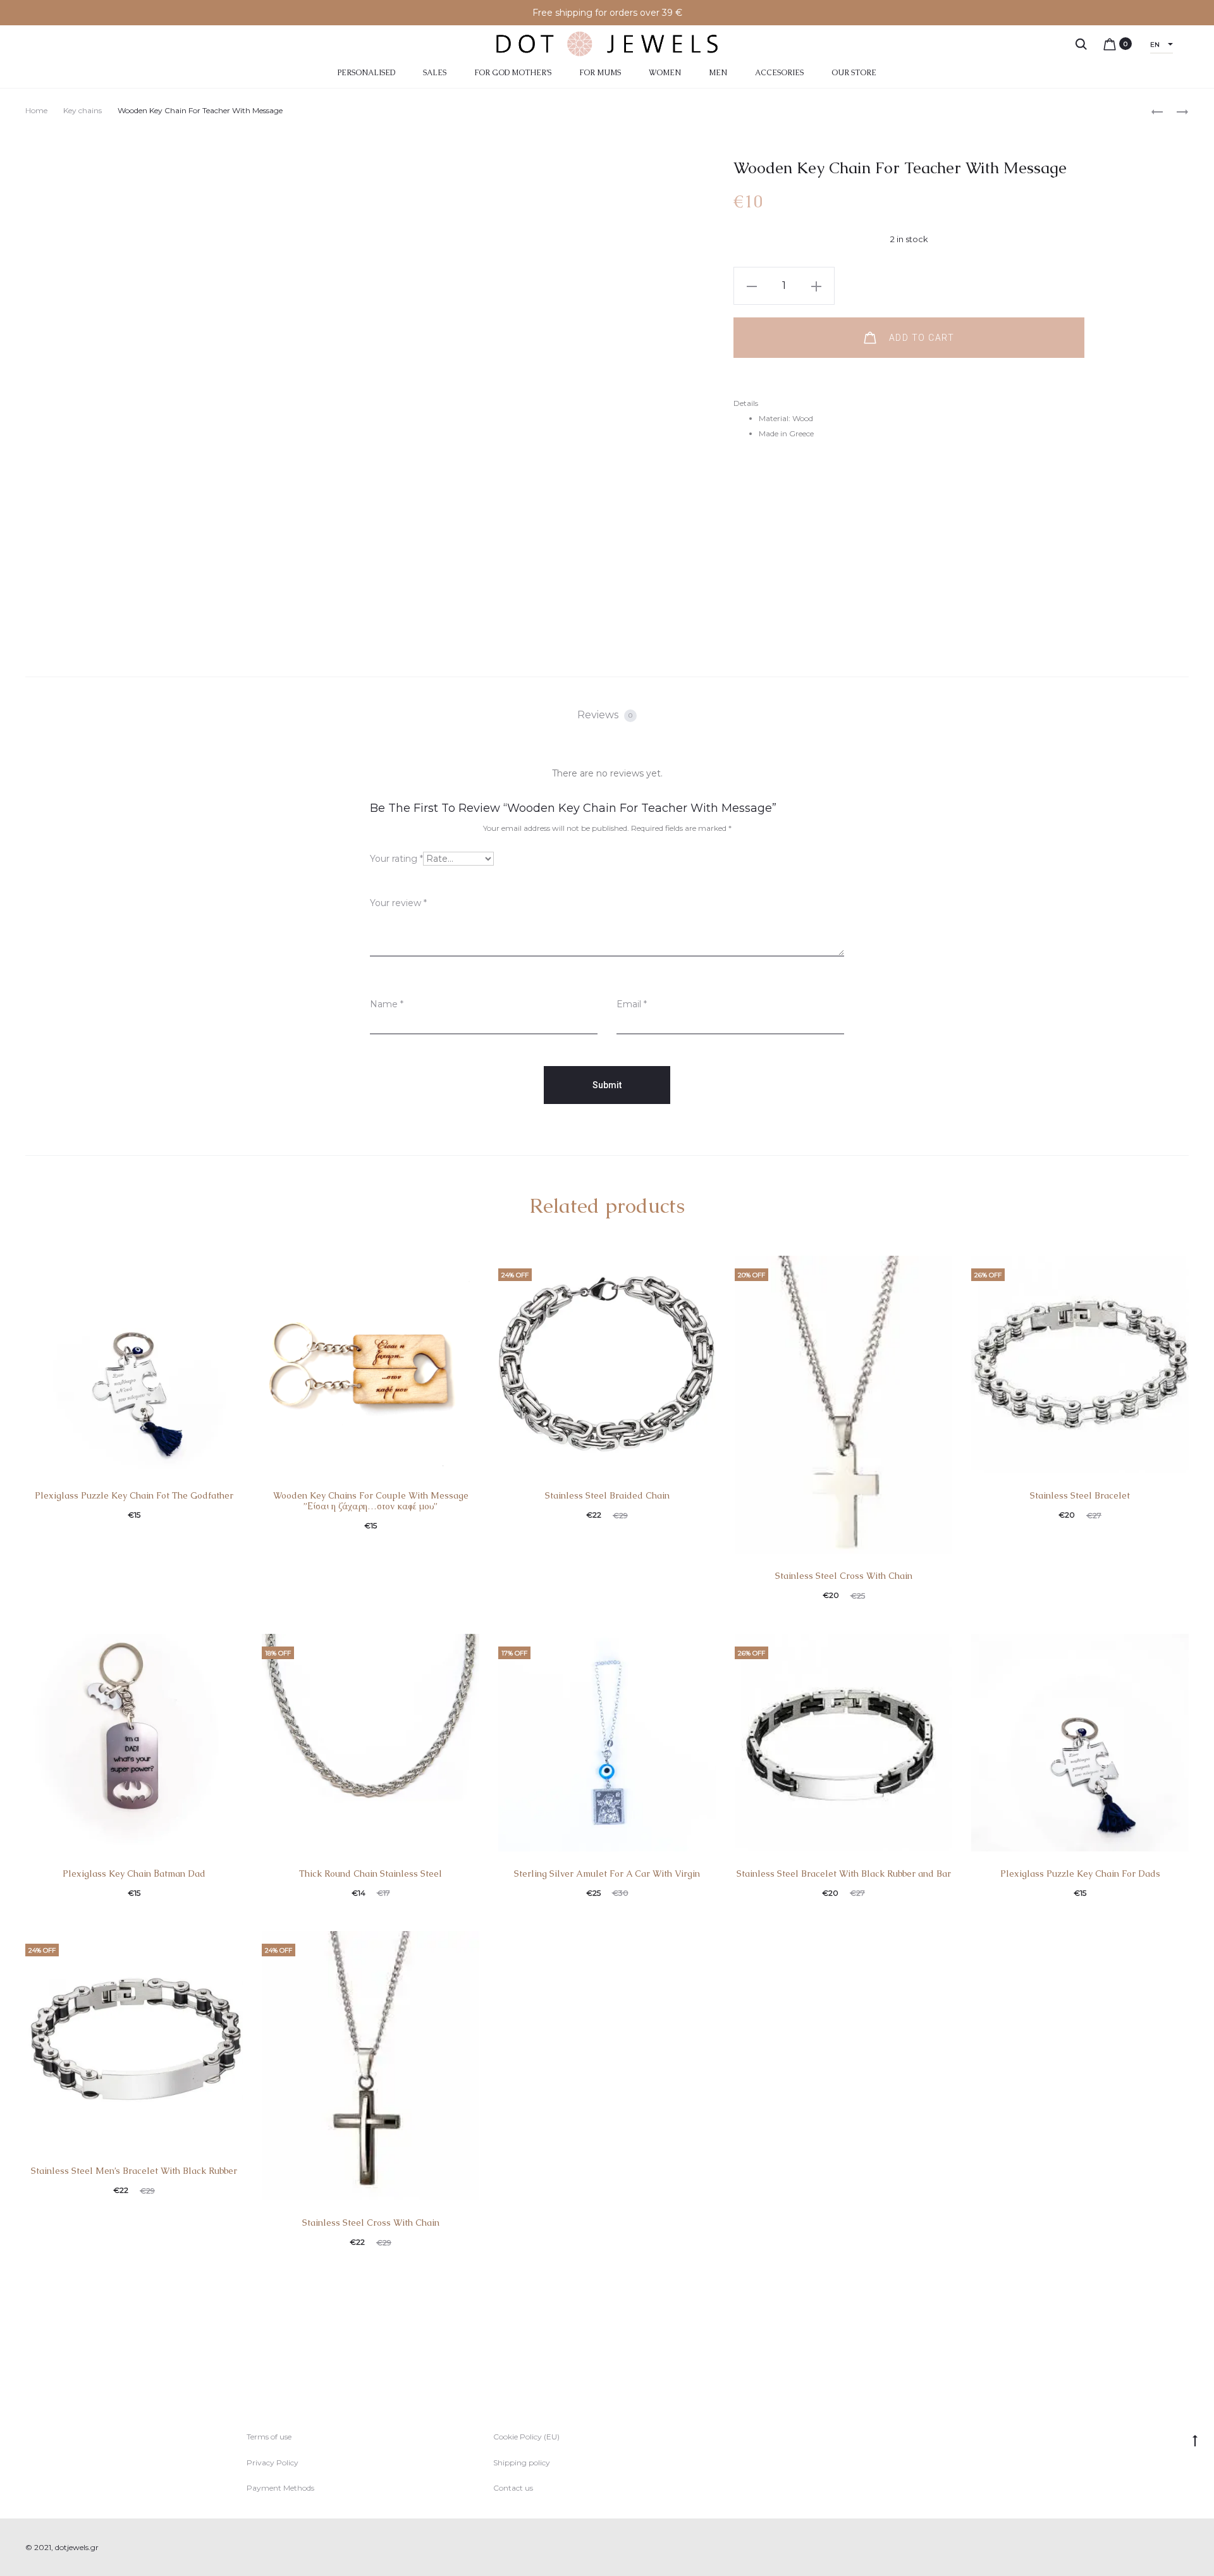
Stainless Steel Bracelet (1080, 1495)
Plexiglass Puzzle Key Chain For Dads (1080, 1874)
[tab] (607, 715)
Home (36, 110)
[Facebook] (1157, 2548)
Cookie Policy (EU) (526, 2437)
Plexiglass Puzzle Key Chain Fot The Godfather (134, 1495)
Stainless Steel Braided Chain (607, 1495)
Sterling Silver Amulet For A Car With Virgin (607, 1874)
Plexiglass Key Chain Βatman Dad (134, 1874)
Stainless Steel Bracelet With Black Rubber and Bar (844, 1874)
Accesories (779, 73)
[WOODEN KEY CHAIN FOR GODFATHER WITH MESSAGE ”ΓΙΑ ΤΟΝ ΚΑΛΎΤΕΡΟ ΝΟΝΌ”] (1157, 111)
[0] (1110, 44)
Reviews (605, 715)
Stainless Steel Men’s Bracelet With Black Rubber (134, 2171)
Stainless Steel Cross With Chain (844, 1576)
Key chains (83, 110)
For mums (600, 73)
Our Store (854, 73)
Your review (398, 903)
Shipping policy (522, 2463)
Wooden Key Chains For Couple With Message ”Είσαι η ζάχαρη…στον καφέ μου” (371, 1501)
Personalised (366, 73)
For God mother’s (513, 73)
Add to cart (920, 338)
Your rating (396, 859)
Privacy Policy (273, 2463)
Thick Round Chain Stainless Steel (371, 1874)
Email (632, 1004)
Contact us (513, 2488)
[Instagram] (1185, 2548)
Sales (435, 73)
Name (387, 1004)
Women (665, 73)
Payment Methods (280, 2488)
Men (718, 73)
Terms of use (269, 2437)
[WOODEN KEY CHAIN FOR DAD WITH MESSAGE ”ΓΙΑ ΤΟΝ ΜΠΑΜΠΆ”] (1176, 111)
